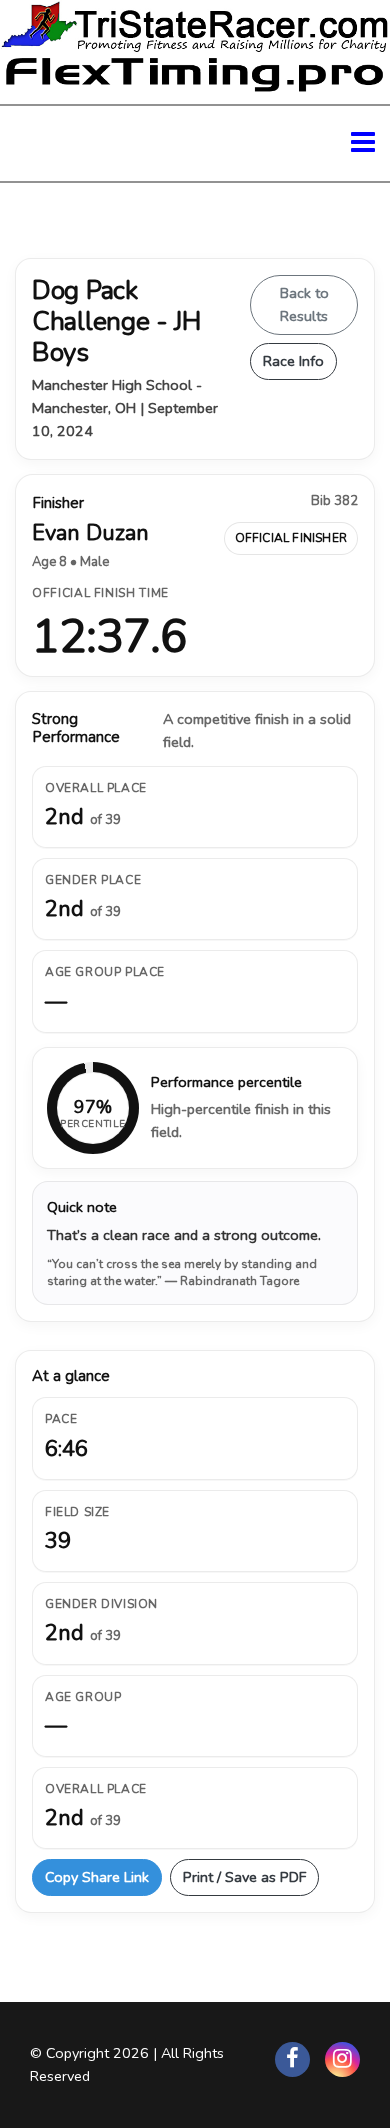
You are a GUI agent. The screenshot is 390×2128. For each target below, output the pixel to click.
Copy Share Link (97, 1877)
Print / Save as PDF (244, 1877)
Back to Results (304, 304)
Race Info (293, 361)
